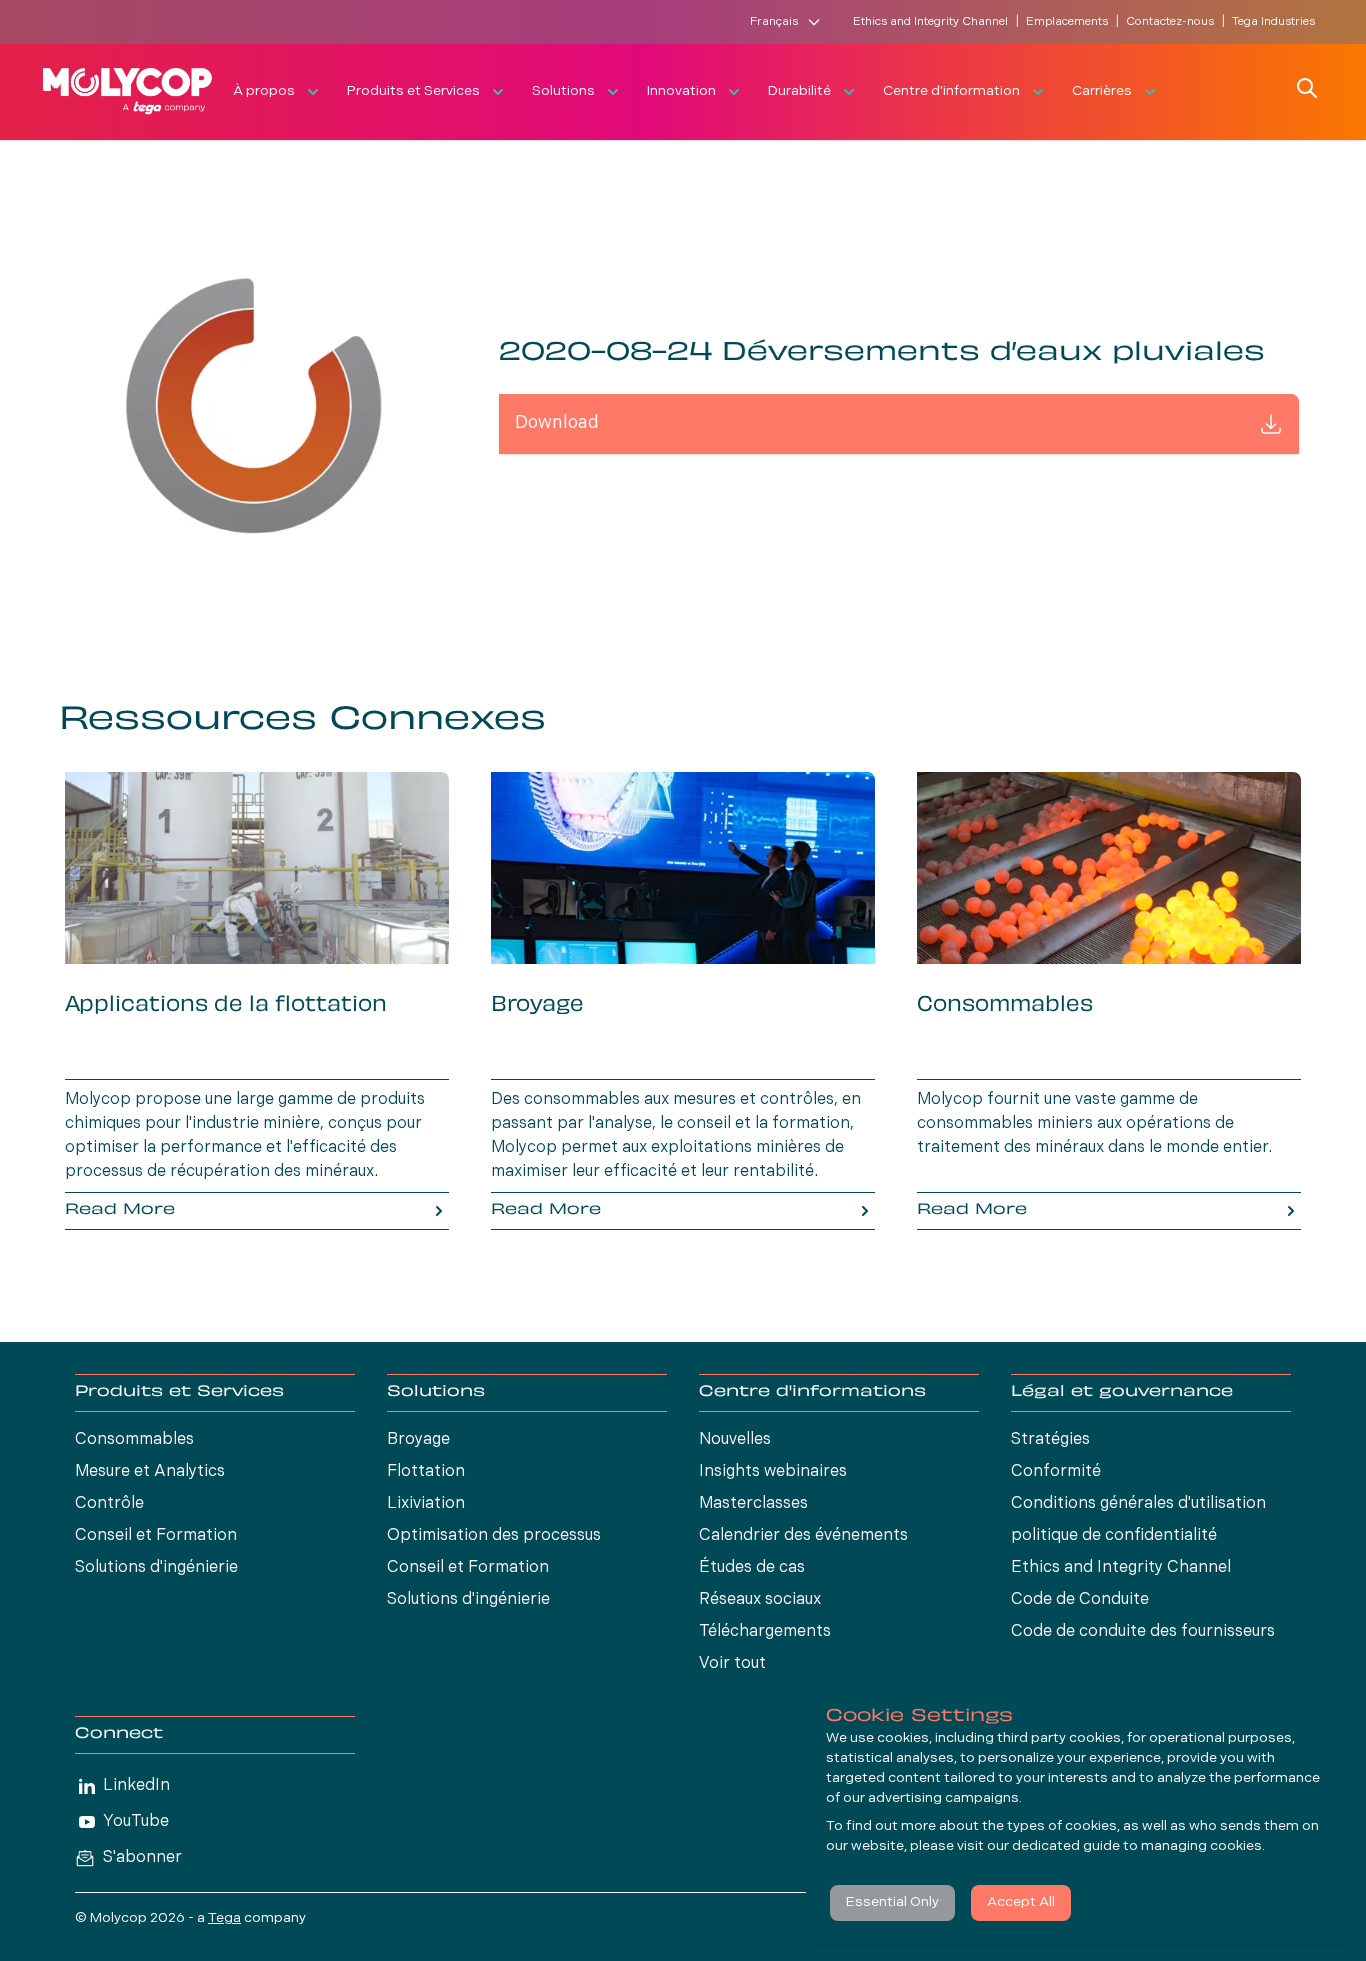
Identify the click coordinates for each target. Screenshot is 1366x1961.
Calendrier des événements (803, 1536)
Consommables (1005, 1006)
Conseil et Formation (156, 1536)
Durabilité (799, 91)
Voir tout (732, 1664)
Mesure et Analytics (150, 1472)
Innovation (681, 91)
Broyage (537, 1006)
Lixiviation (426, 1504)
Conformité (1056, 1472)
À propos (264, 91)
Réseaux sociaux (760, 1600)
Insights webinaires (773, 1472)
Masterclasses (753, 1504)
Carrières (1102, 91)
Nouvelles (735, 1440)
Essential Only (892, 1902)
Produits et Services (413, 91)
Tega (224, 1918)
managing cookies (1201, 1846)
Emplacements (1067, 22)
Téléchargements (765, 1632)
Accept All (1021, 1902)
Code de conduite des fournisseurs (1143, 1632)
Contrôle (109, 1504)
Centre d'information (951, 91)
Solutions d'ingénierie (156, 1568)
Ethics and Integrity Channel (930, 22)
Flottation (426, 1472)
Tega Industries (1273, 22)
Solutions (563, 91)
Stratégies (1050, 1440)
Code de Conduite (1080, 1600)
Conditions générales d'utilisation (1138, 1504)
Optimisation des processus (494, 1536)
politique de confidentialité (1114, 1536)
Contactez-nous (1170, 22)
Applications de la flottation (226, 1006)
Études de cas (752, 1568)
